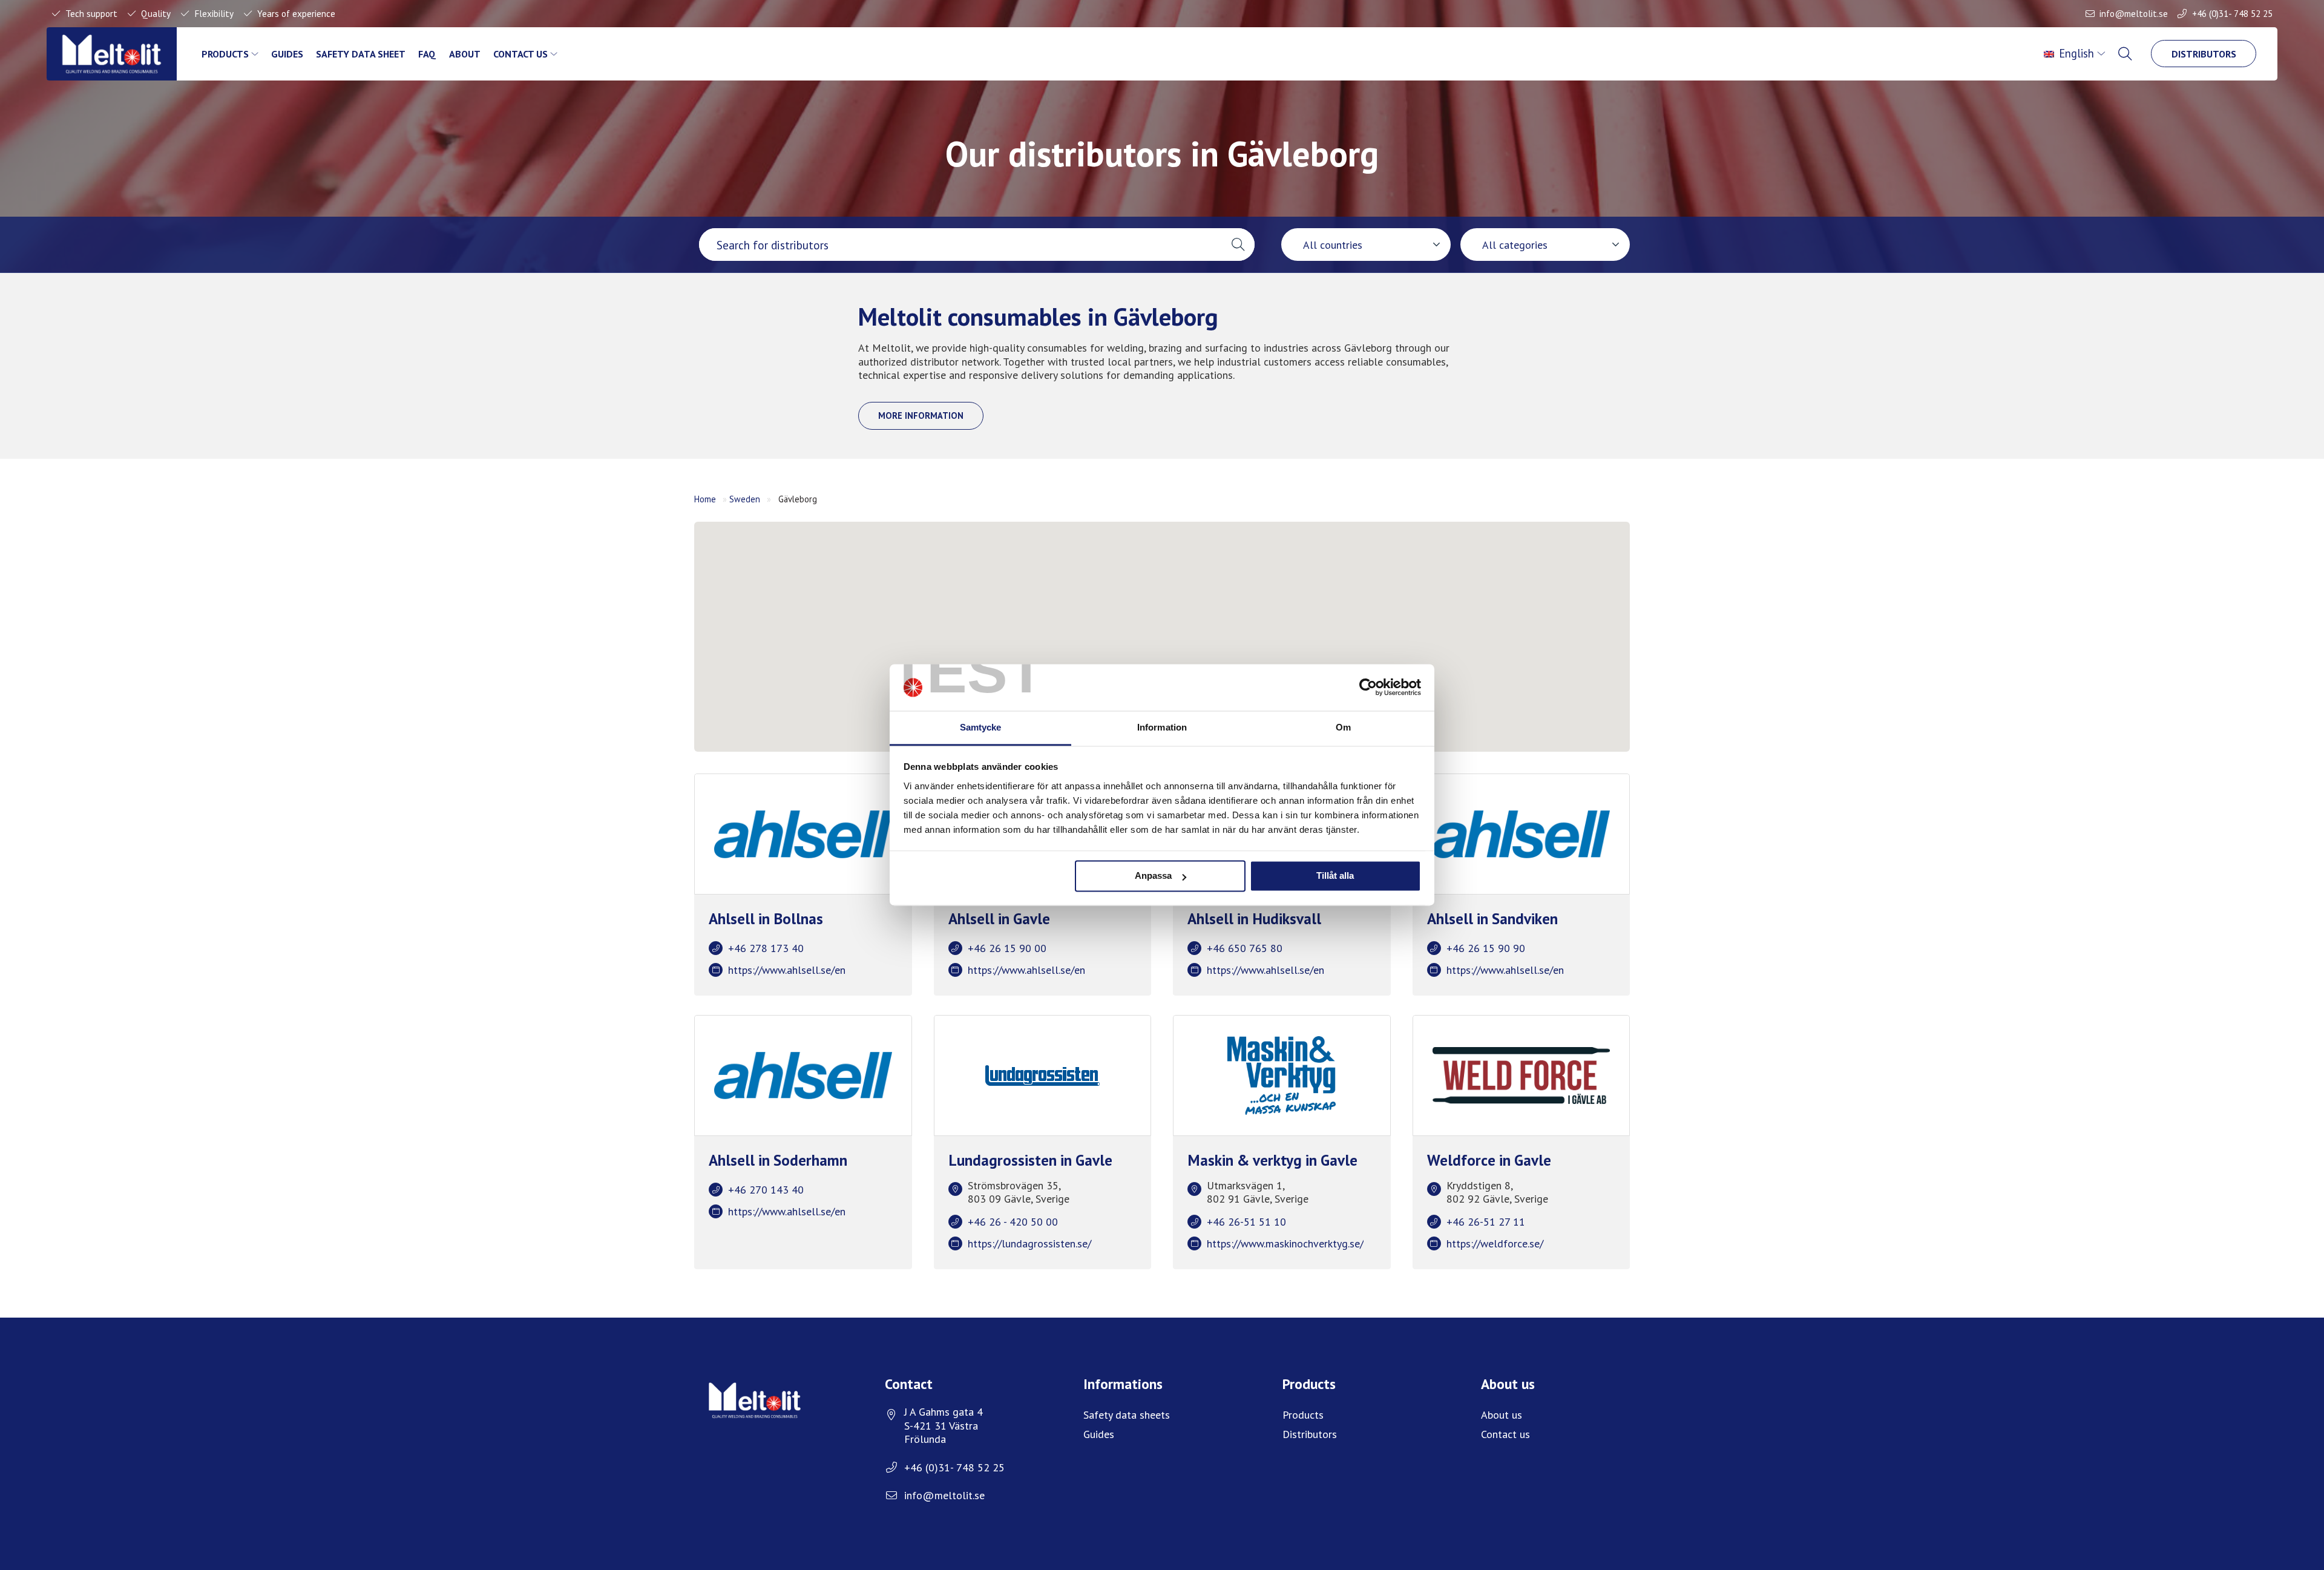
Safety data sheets (1127, 1415)
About (465, 54)
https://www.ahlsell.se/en (787, 970)
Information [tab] (1162, 727)
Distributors (2204, 54)
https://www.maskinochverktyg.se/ (1285, 1243)
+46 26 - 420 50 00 (1013, 1222)
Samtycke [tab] (981, 727)
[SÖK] (2126, 54)
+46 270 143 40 (766, 1190)
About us (1502, 1415)
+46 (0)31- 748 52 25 (2232, 13)
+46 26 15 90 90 (1486, 948)
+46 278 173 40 (766, 948)
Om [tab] (1343, 727)
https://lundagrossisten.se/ (1029, 1243)
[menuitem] (2076, 54)
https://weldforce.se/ (1495, 1243)
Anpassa (1153, 876)
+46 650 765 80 (1245, 948)
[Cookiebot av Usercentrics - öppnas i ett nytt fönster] (1368, 688)
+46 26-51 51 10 (1246, 1222)
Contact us (520, 54)
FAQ (427, 54)
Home (705, 499)
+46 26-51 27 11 (1486, 1222)
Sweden (745, 499)
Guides (287, 54)
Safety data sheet (361, 54)
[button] (1238, 245)
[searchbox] (960, 245)
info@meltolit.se (2134, 13)
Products (225, 54)
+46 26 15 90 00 (1007, 948)
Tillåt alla (1335, 876)
